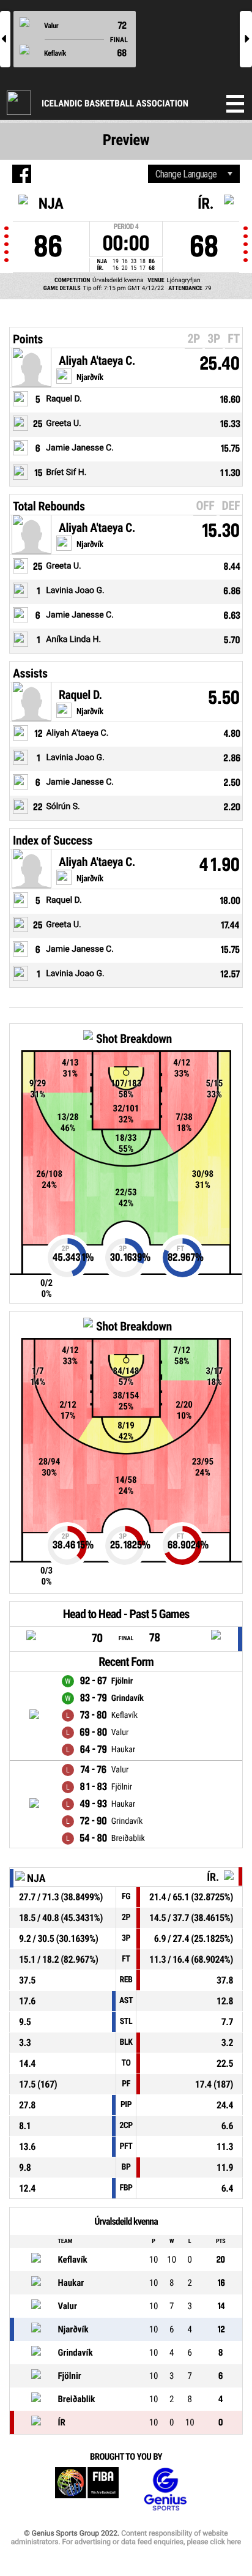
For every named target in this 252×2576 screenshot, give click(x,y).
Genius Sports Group (165, 2489)
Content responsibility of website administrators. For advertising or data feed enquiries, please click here (126, 2537)
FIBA (87, 2489)
